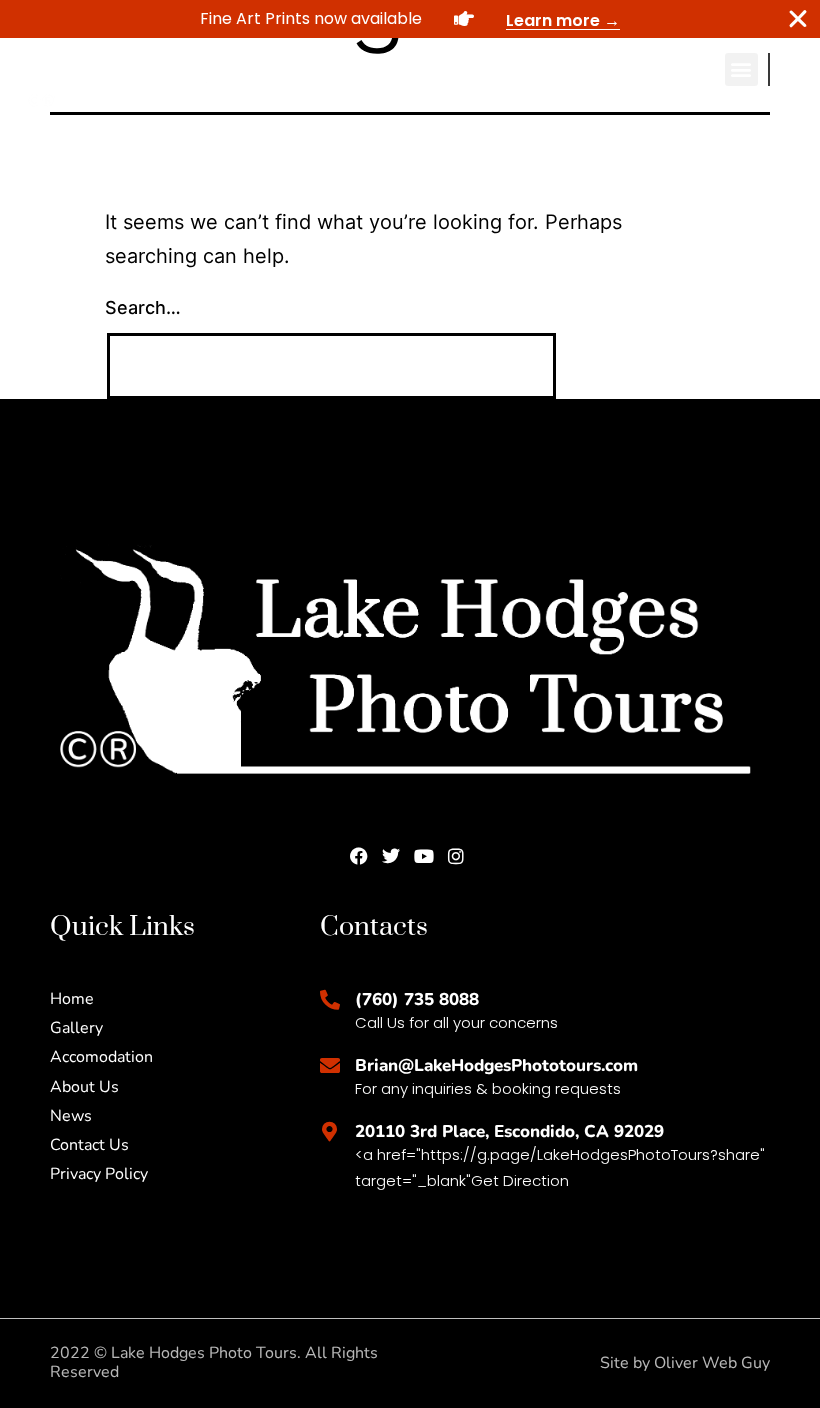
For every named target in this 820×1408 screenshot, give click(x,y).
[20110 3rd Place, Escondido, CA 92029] (330, 1132)
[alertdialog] (410, 19)
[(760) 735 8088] (330, 1000)
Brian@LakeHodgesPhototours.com (496, 1065)
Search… (143, 307)
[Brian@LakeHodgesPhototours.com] (330, 1066)
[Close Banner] (798, 19)
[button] (741, 69)
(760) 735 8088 (417, 999)
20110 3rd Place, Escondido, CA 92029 (509, 1131)
